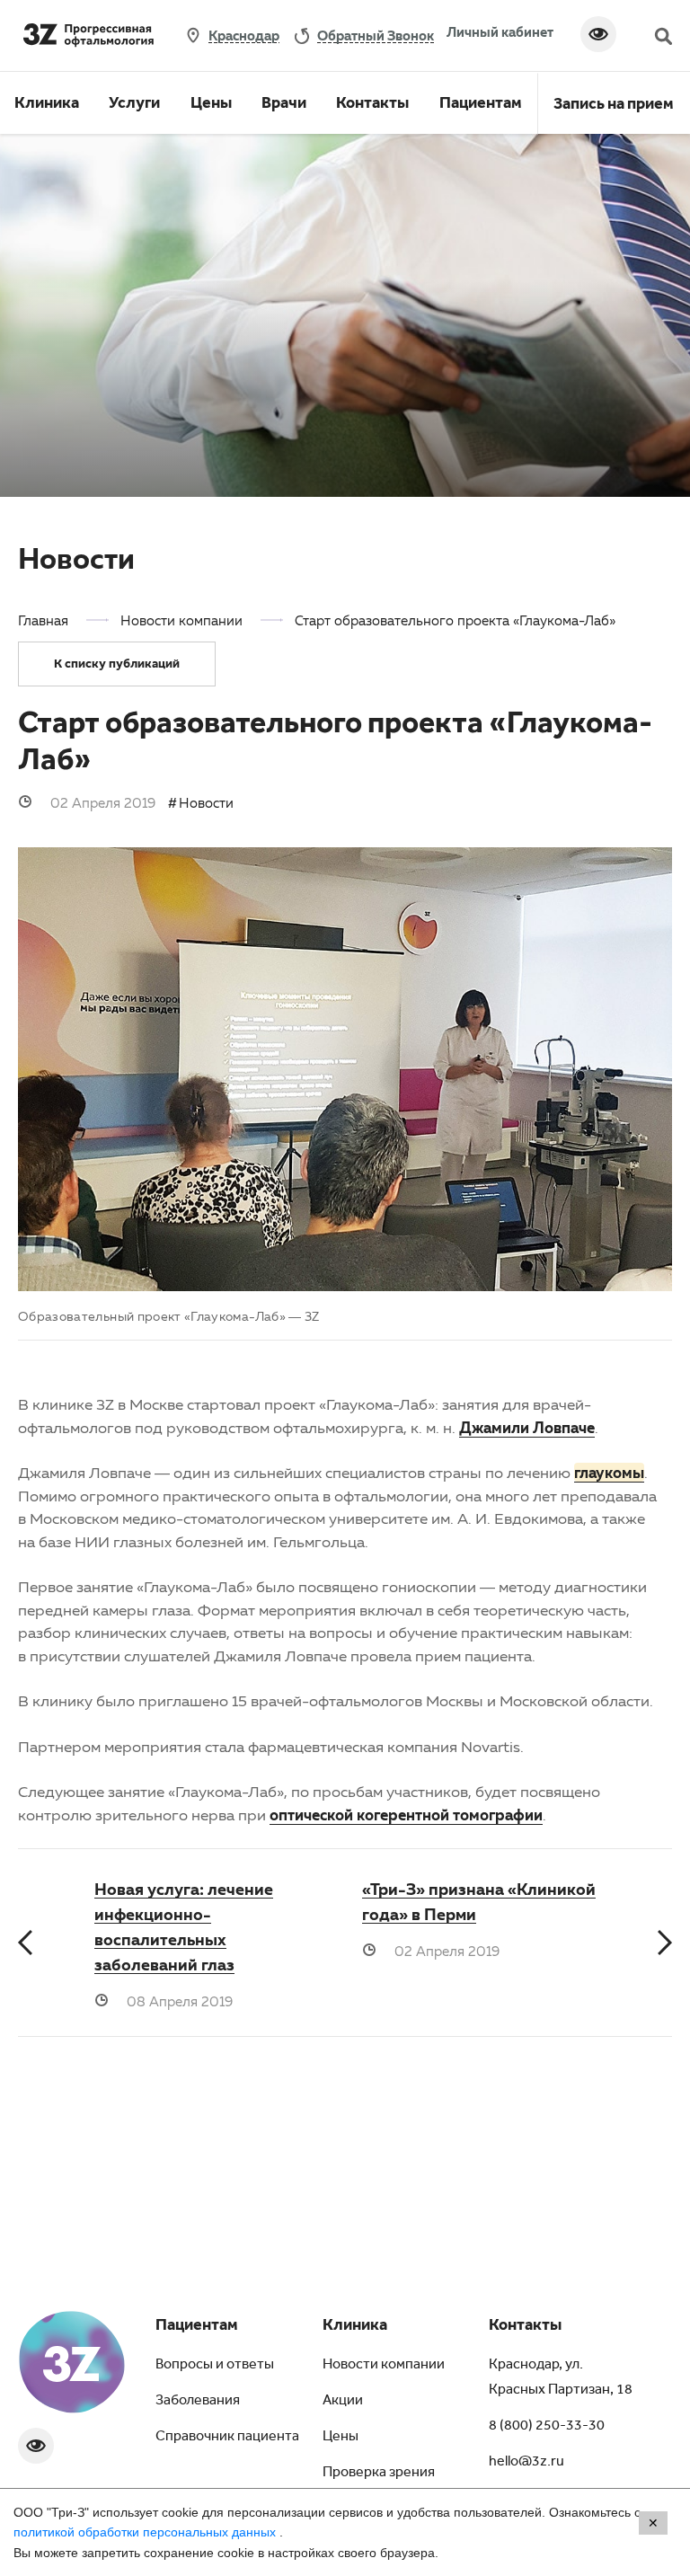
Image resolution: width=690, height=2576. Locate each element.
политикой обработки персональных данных (146, 2532)
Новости (206, 802)
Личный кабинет (500, 31)
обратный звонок (376, 35)
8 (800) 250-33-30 (547, 2427)
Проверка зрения (379, 2474)
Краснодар (244, 35)
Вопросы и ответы (215, 2366)
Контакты (372, 105)
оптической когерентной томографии (406, 1815)
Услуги (134, 105)
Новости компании (384, 2366)
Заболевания (198, 2402)
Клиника (47, 105)
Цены (211, 105)
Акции (343, 2402)
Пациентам (481, 105)
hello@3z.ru (526, 2463)
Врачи (284, 105)
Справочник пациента (227, 2438)
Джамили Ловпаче (527, 1427)
